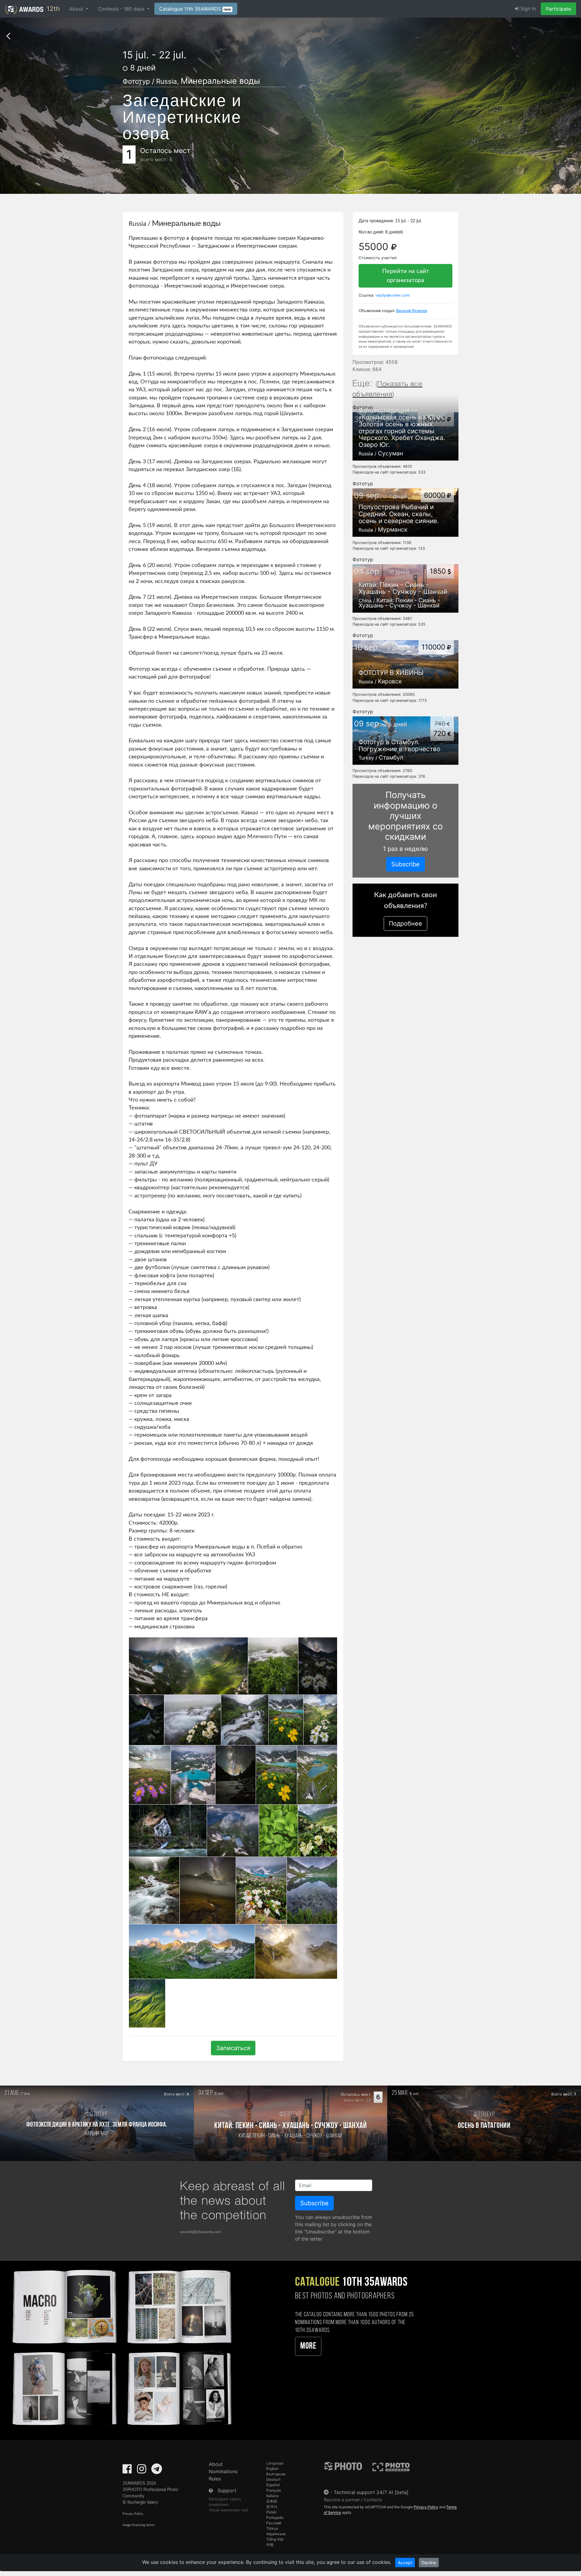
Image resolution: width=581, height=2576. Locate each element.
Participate (558, 9)
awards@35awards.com (200, 2232)
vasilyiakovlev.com (393, 295)
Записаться (233, 2048)
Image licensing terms (139, 2525)
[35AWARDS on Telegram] (157, 2471)
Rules (215, 2479)
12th (52, 9)
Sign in (527, 8)
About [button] (77, 9)
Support (227, 2490)
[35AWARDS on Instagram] (142, 2471)
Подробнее (405, 923)
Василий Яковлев (412, 311)
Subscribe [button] (405, 864)
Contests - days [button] (122, 9)
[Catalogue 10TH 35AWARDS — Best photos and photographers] (121, 2346)
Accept (405, 2563)
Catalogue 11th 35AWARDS (195, 9)
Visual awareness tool (228, 2510)
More (308, 2346)
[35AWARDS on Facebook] (127, 2471)
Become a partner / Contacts (353, 2500)
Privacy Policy (133, 2514)
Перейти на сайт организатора (406, 276)
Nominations (223, 2471)
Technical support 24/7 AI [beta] (371, 2492)
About (216, 2464)
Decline (429, 2563)
